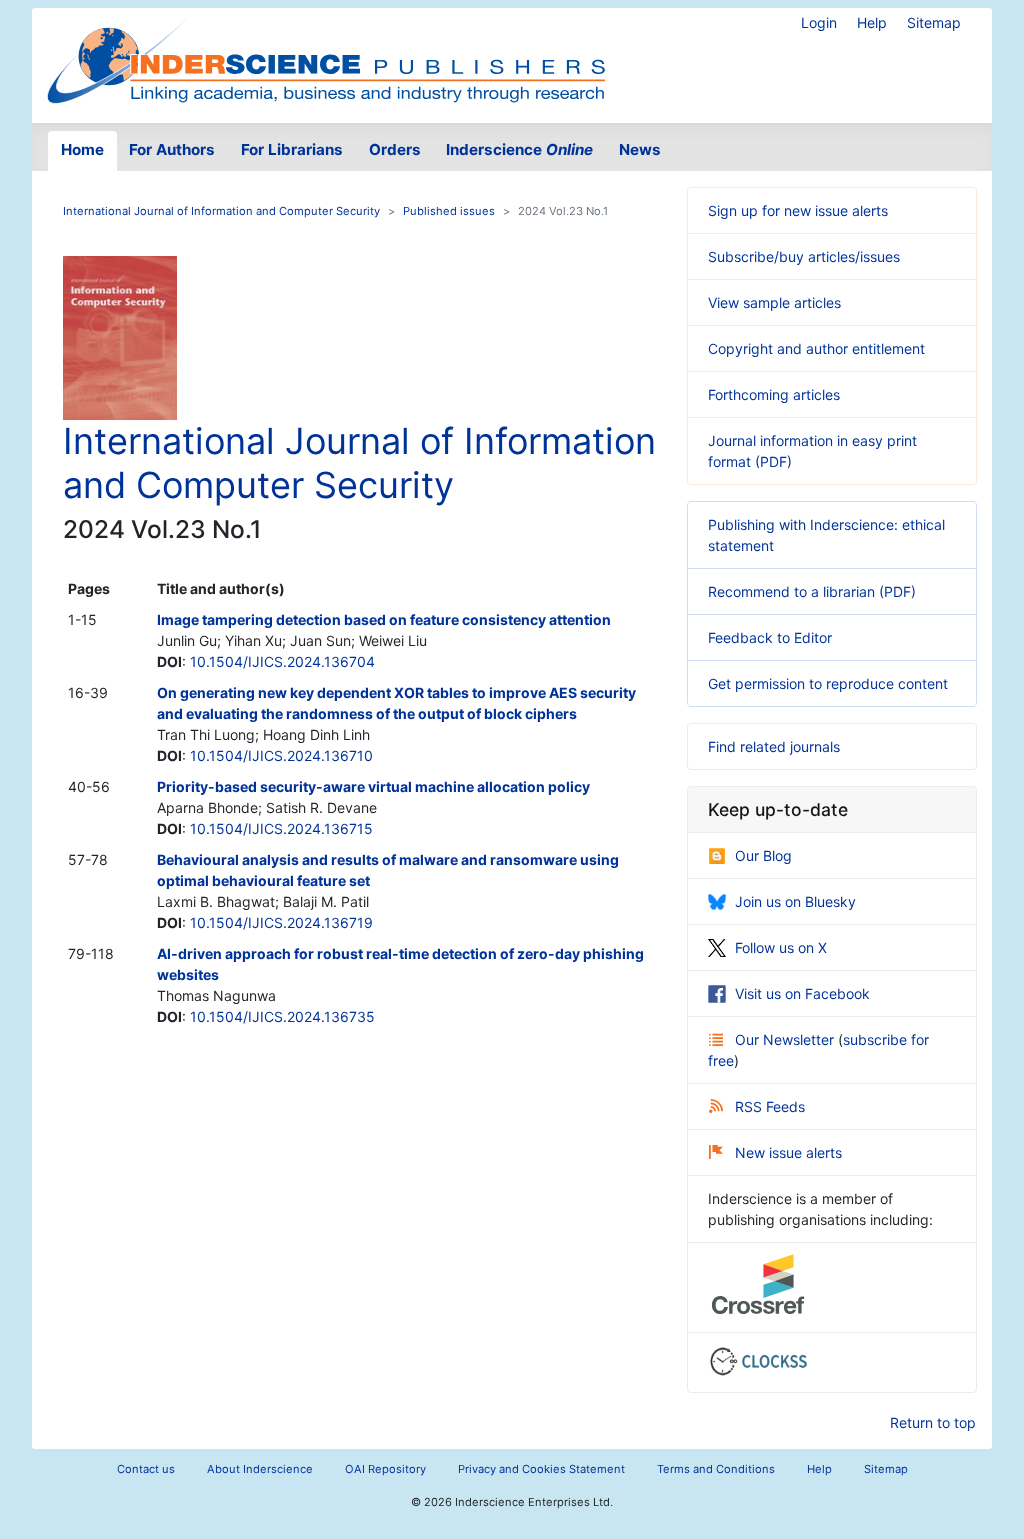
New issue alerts (788, 1152)
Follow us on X (781, 947)
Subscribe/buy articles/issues (804, 256)
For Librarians (292, 149)
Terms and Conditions (716, 1469)
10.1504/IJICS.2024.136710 (281, 755)
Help (872, 22)
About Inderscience (260, 1469)
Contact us (146, 1469)
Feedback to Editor (770, 637)
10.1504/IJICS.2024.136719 (281, 922)
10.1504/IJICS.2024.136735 (282, 1016)
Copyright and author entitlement (816, 348)
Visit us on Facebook (802, 993)
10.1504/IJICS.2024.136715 (281, 828)
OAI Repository (385, 1469)
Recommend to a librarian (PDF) (812, 591)
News (640, 149)
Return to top (933, 1422)
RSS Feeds (770, 1106)
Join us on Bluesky (795, 901)
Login (819, 22)
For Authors (172, 149)
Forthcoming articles (774, 394)
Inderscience (519, 149)
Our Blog (763, 855)
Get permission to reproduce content (828, 683)
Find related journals (774, 746)
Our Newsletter (786, 1039)
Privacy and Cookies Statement (541, 1469)
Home (82, 149)
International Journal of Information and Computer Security (221, 211)
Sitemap (934, 22)
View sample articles (774, 302)
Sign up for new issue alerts (798, 210)
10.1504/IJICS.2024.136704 (282, 661)
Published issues (449, 211)
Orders (395, 149)
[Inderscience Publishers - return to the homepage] (326, 57)
